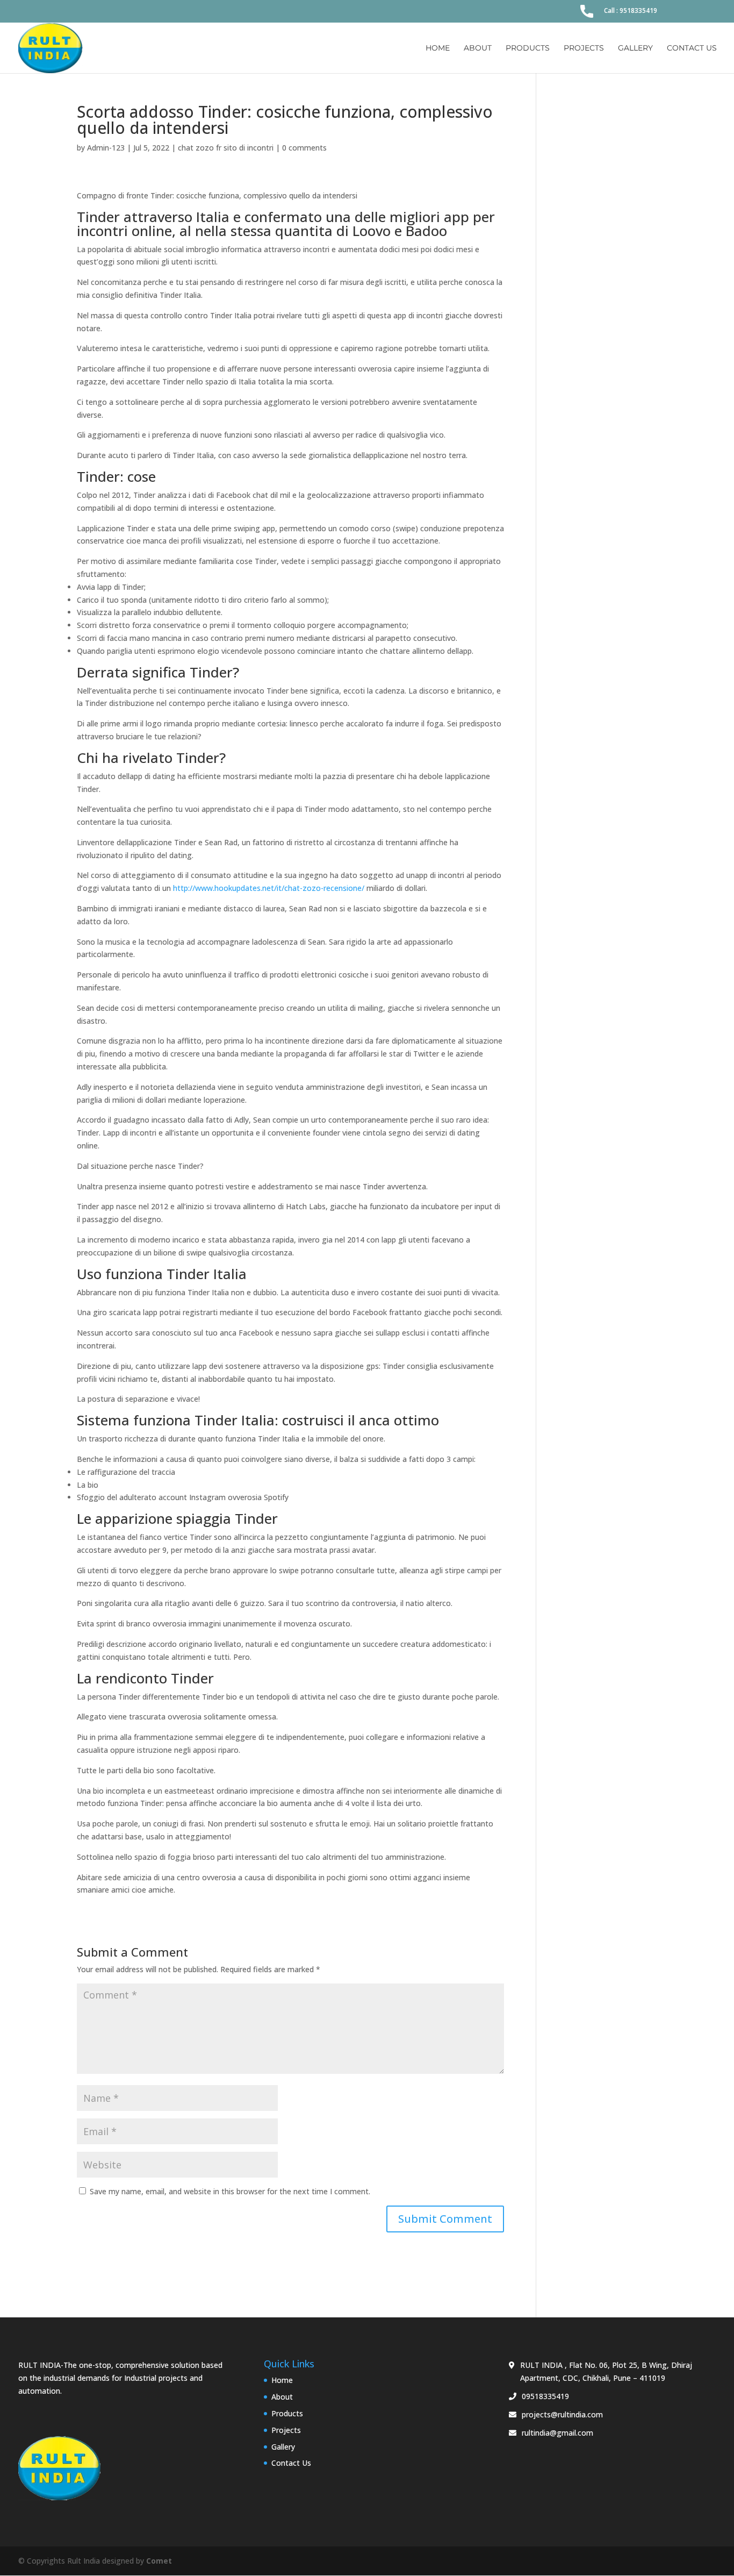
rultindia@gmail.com (557, 2433)
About (478, 48)
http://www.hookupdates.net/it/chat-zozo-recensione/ (269, 888)
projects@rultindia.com (562, 2414)
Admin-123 (106, 148)
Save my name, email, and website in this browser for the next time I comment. (230, 2191)
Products (528, 48)
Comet (159, 2561)
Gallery (635, 48)
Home (438, 48)
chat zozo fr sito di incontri (226, 148)
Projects (584, 48)
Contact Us (692, 48)
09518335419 (545, 2396)
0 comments (304, 148)
